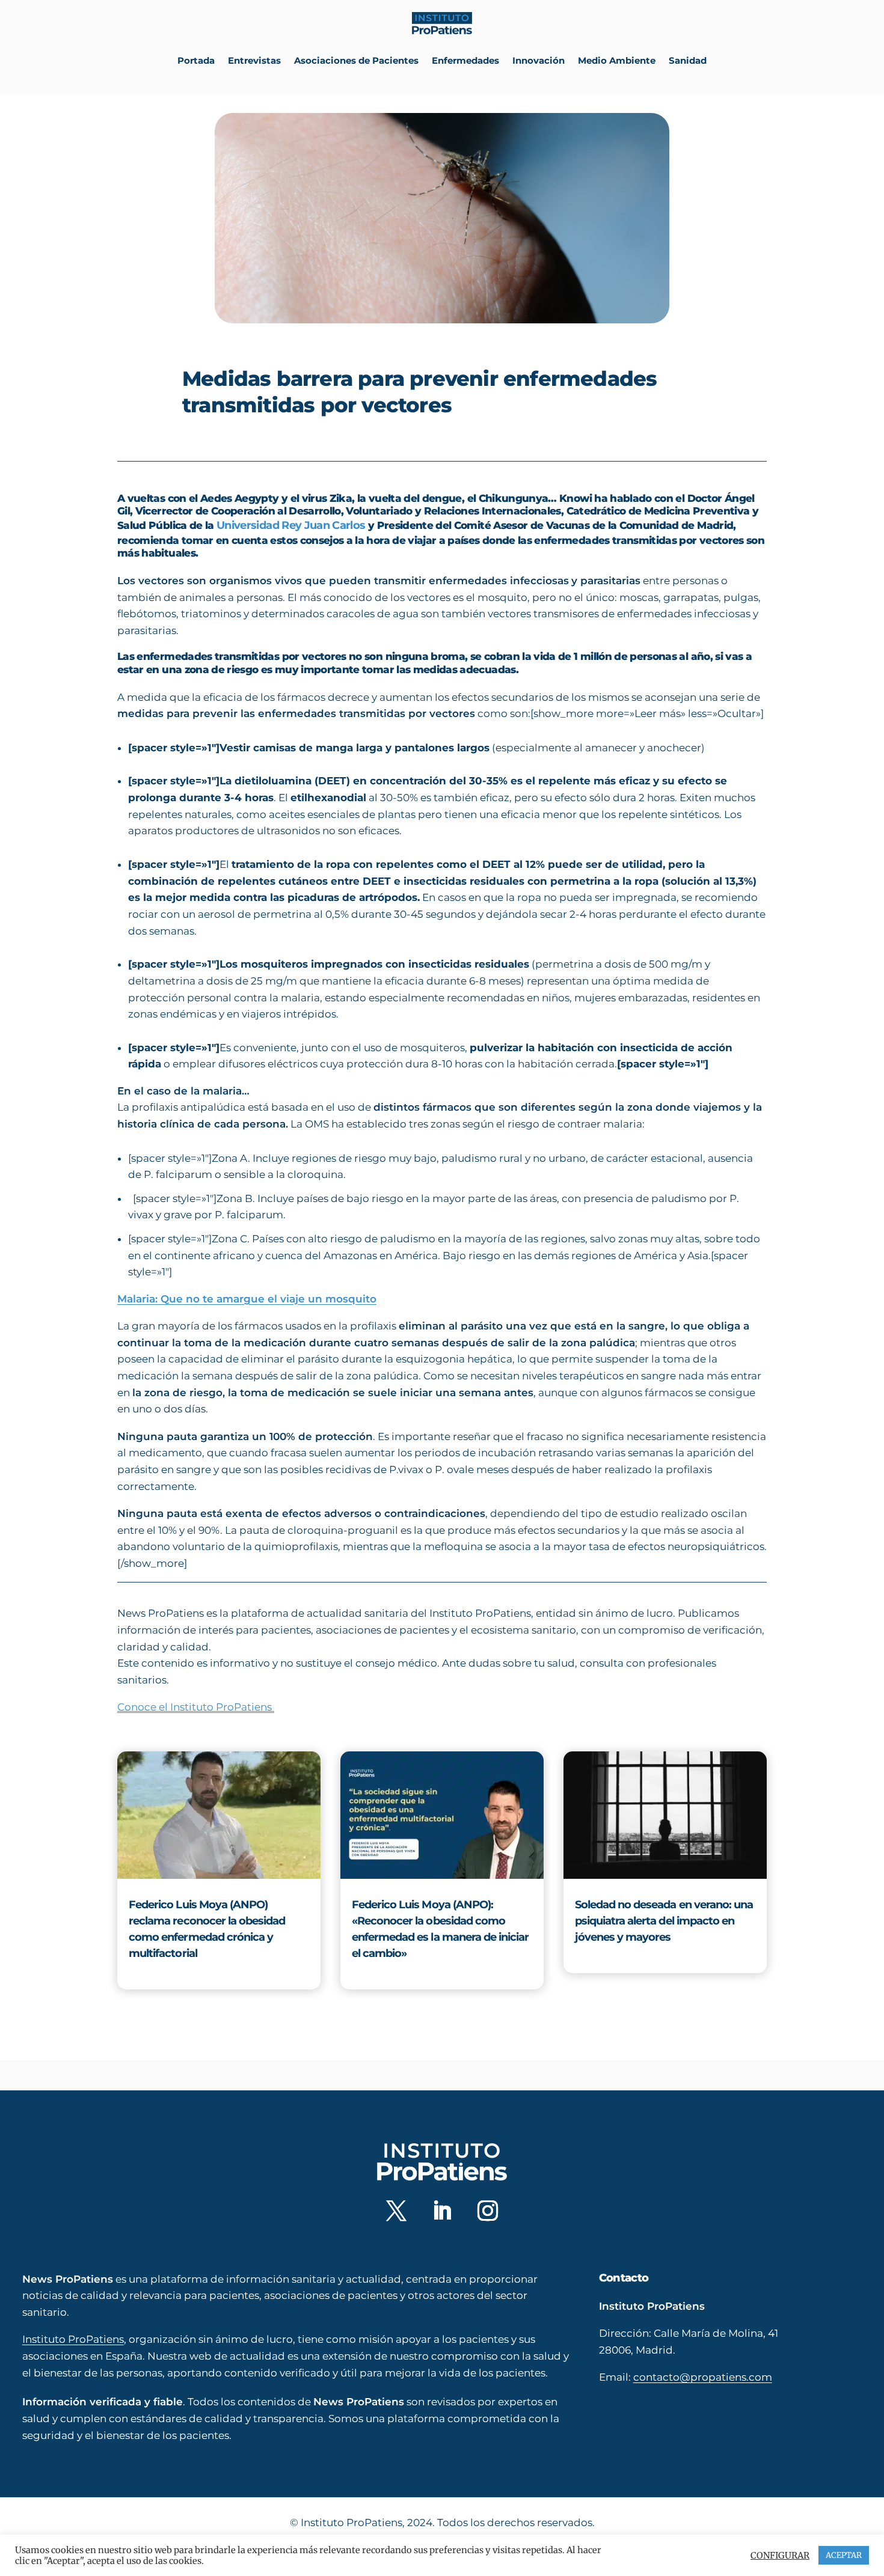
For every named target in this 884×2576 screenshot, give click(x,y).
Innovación (539, 60)
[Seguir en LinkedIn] (442, 2211)
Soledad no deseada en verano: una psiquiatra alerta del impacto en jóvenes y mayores (664, 1921)
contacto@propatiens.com (703, 2377)
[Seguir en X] (396, 2211)
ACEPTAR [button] (844, 2555)
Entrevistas (254, 60)
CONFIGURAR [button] (780, 2556)
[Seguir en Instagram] (488, 2211)
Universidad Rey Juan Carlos (291, 525)
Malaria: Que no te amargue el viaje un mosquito (247, 1299)
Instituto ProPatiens (73, 2339)
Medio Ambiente (617, 60)
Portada (196, 60)
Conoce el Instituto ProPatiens (196, 1707)
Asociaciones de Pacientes (356, 60)
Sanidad (688, 60)
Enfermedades (465, 60)
